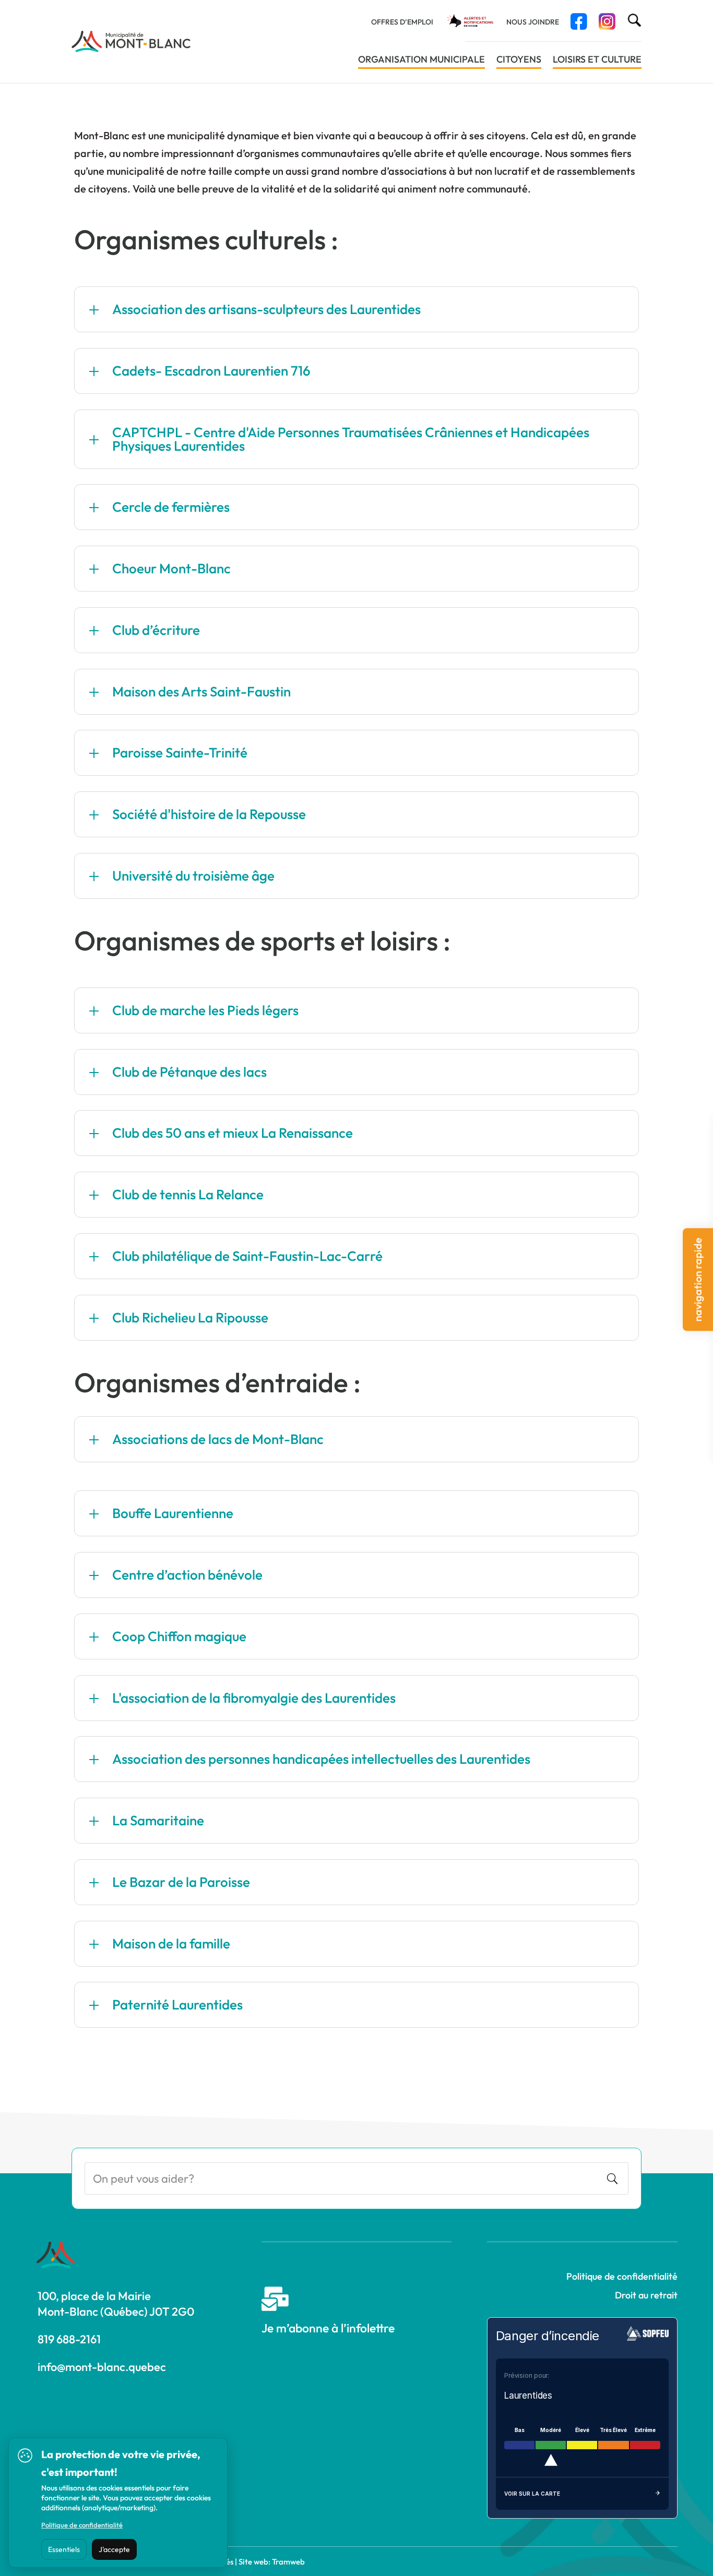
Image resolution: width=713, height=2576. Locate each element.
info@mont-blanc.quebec (102, 2367)
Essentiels (64, 2549)
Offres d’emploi (402, 22)
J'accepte (114, 2549)
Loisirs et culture (597, 61)
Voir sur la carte (532, 2494)
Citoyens (519, 61)
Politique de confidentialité (622, 2276)
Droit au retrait (646, 2295)
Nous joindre (533, 22)
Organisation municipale (421, 61)
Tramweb (288, 2562)
